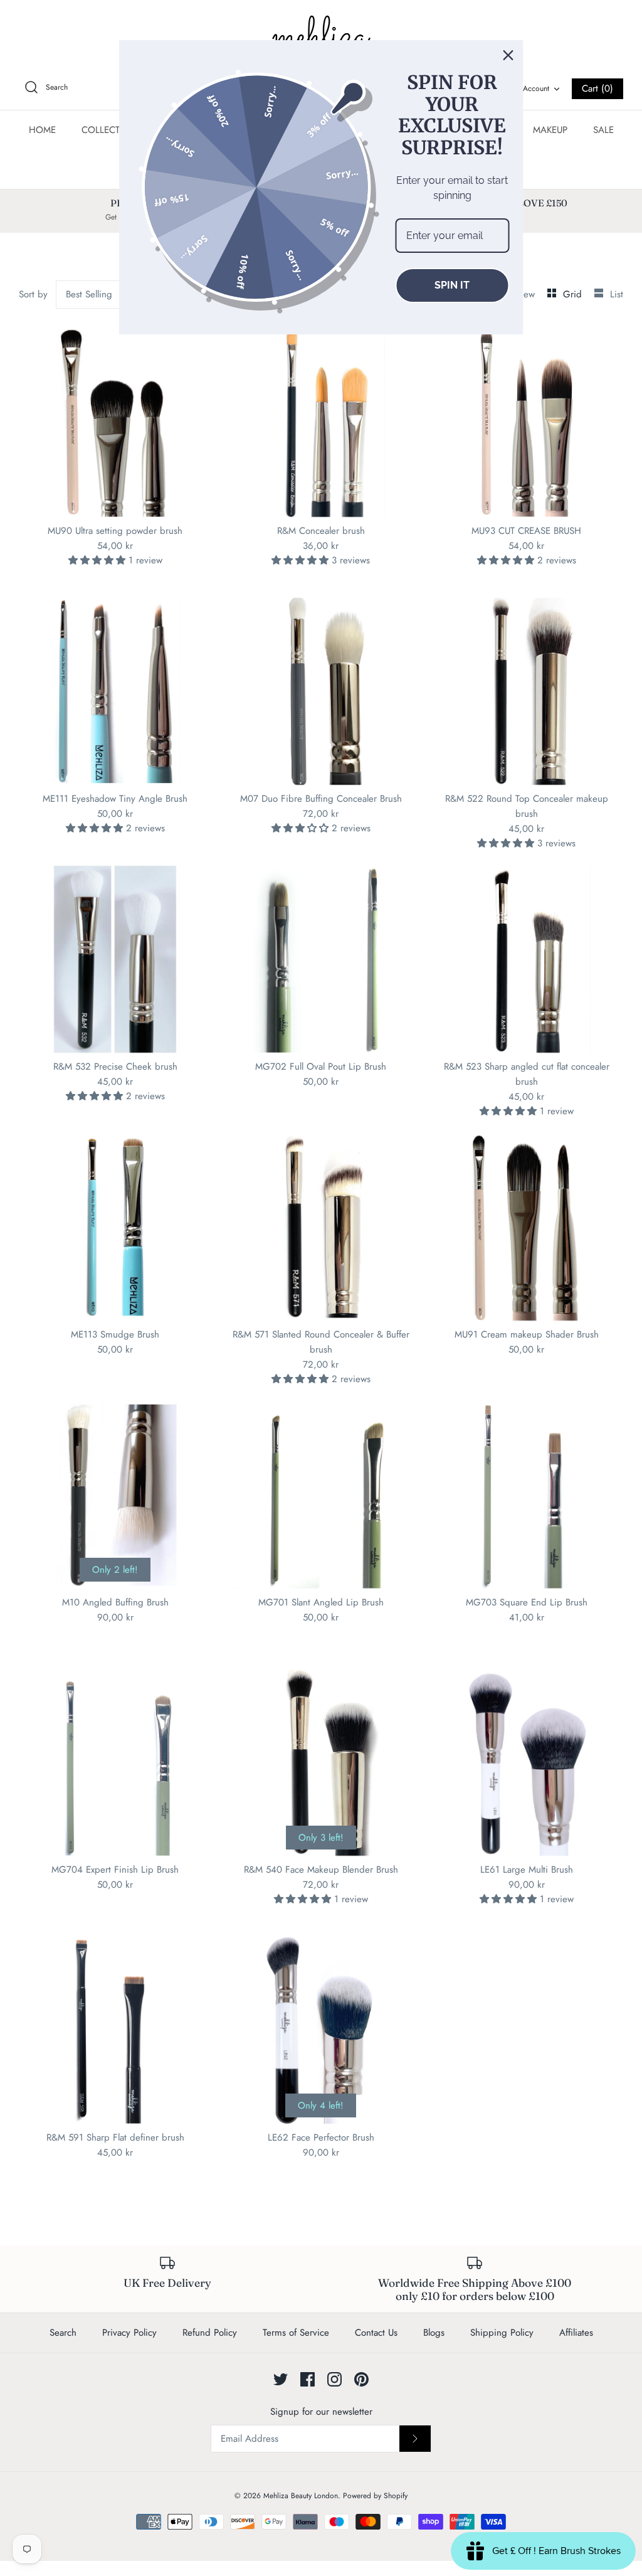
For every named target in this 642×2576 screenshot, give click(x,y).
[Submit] (415, 2439)
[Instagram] (334, 2379)
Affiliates (576, 2333)
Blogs (434, 2333)
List (617, 294)
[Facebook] (308, 2379)
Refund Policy (210, 2333)
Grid (574, 294)
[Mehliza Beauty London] (321, 38)
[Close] (508, 55)
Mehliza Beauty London (301, 2496)
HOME (42, 130)
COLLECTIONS (112, 130)
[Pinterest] (361, 2379)
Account (536, 88)
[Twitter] (281, 2379)
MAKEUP (550, 130)
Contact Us (376, 2333)
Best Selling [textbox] (89, 294)
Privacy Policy (129, 2333)
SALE (603, 130)
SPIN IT (452, 285)
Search (63, 2333)
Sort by (33, 294)
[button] (98, 560)
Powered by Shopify (375, 2496)
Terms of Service (296, 2333)
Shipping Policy (502, 2333)
